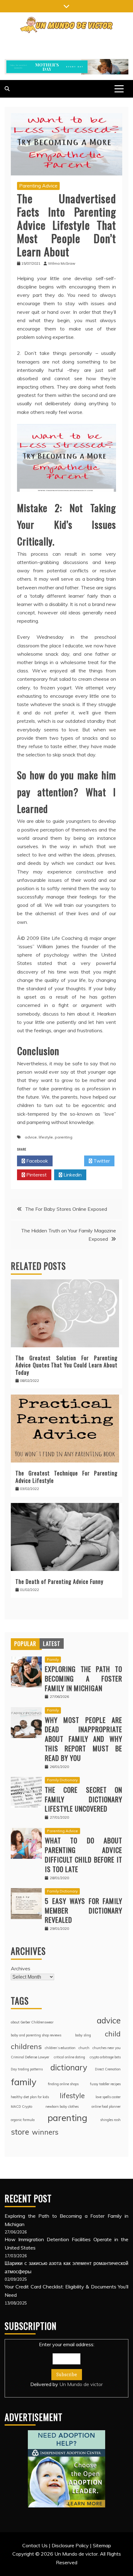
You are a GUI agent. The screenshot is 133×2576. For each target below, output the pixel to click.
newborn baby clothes (62, 2107)
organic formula (23, 2120)
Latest (52, 1644)
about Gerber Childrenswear (32, 2022)
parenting (64, 1137)
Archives (21, 1968)
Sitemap (102, 2545)
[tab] (25, 1644)
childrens (26, 2046)
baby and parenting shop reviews (36, 2035)
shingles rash (110, 2120)
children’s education (60, 2048)
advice (31, 1137)
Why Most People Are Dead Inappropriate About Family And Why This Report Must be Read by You (84, 1739)
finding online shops (63, 2084)
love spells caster (108, 2097)
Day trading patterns (27, 2069)
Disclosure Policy (70, 2545)
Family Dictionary (62, 1780)
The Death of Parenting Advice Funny (59, 1581)
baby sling (83, 2035)
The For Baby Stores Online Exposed (66, 1209)
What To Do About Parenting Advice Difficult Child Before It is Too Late (84, 1854)
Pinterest (36, 1175)
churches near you (107, 2048)
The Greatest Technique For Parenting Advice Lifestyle (66, 1477)
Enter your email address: (66, 2364)
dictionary (69, 2067)
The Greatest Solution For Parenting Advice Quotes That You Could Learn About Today (66, 1365)
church (84, 2048)
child (113, 2034)
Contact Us (35, 2545)
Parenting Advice (38, 186)
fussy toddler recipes (105, 2084)
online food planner (106, 2107)
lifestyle (46, 1137)
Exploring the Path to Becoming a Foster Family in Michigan (84, 1678)
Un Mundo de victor (81, 2384)
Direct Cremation (108, 2069)
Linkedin (72, 1175)
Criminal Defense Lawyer (30, 2057)
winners (45, 2132)
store (20, 2132)
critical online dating (69, 2057)
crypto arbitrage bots (105, 2057)
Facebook (36, 1161)
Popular (25, 1644)
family (24, 2082)
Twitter (101, 1161)
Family (53, 1659)
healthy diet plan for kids (30, 2097)
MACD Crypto (21, 2107)
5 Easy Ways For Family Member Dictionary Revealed (84, 1910)
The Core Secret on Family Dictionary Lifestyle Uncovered (84, 1799)
